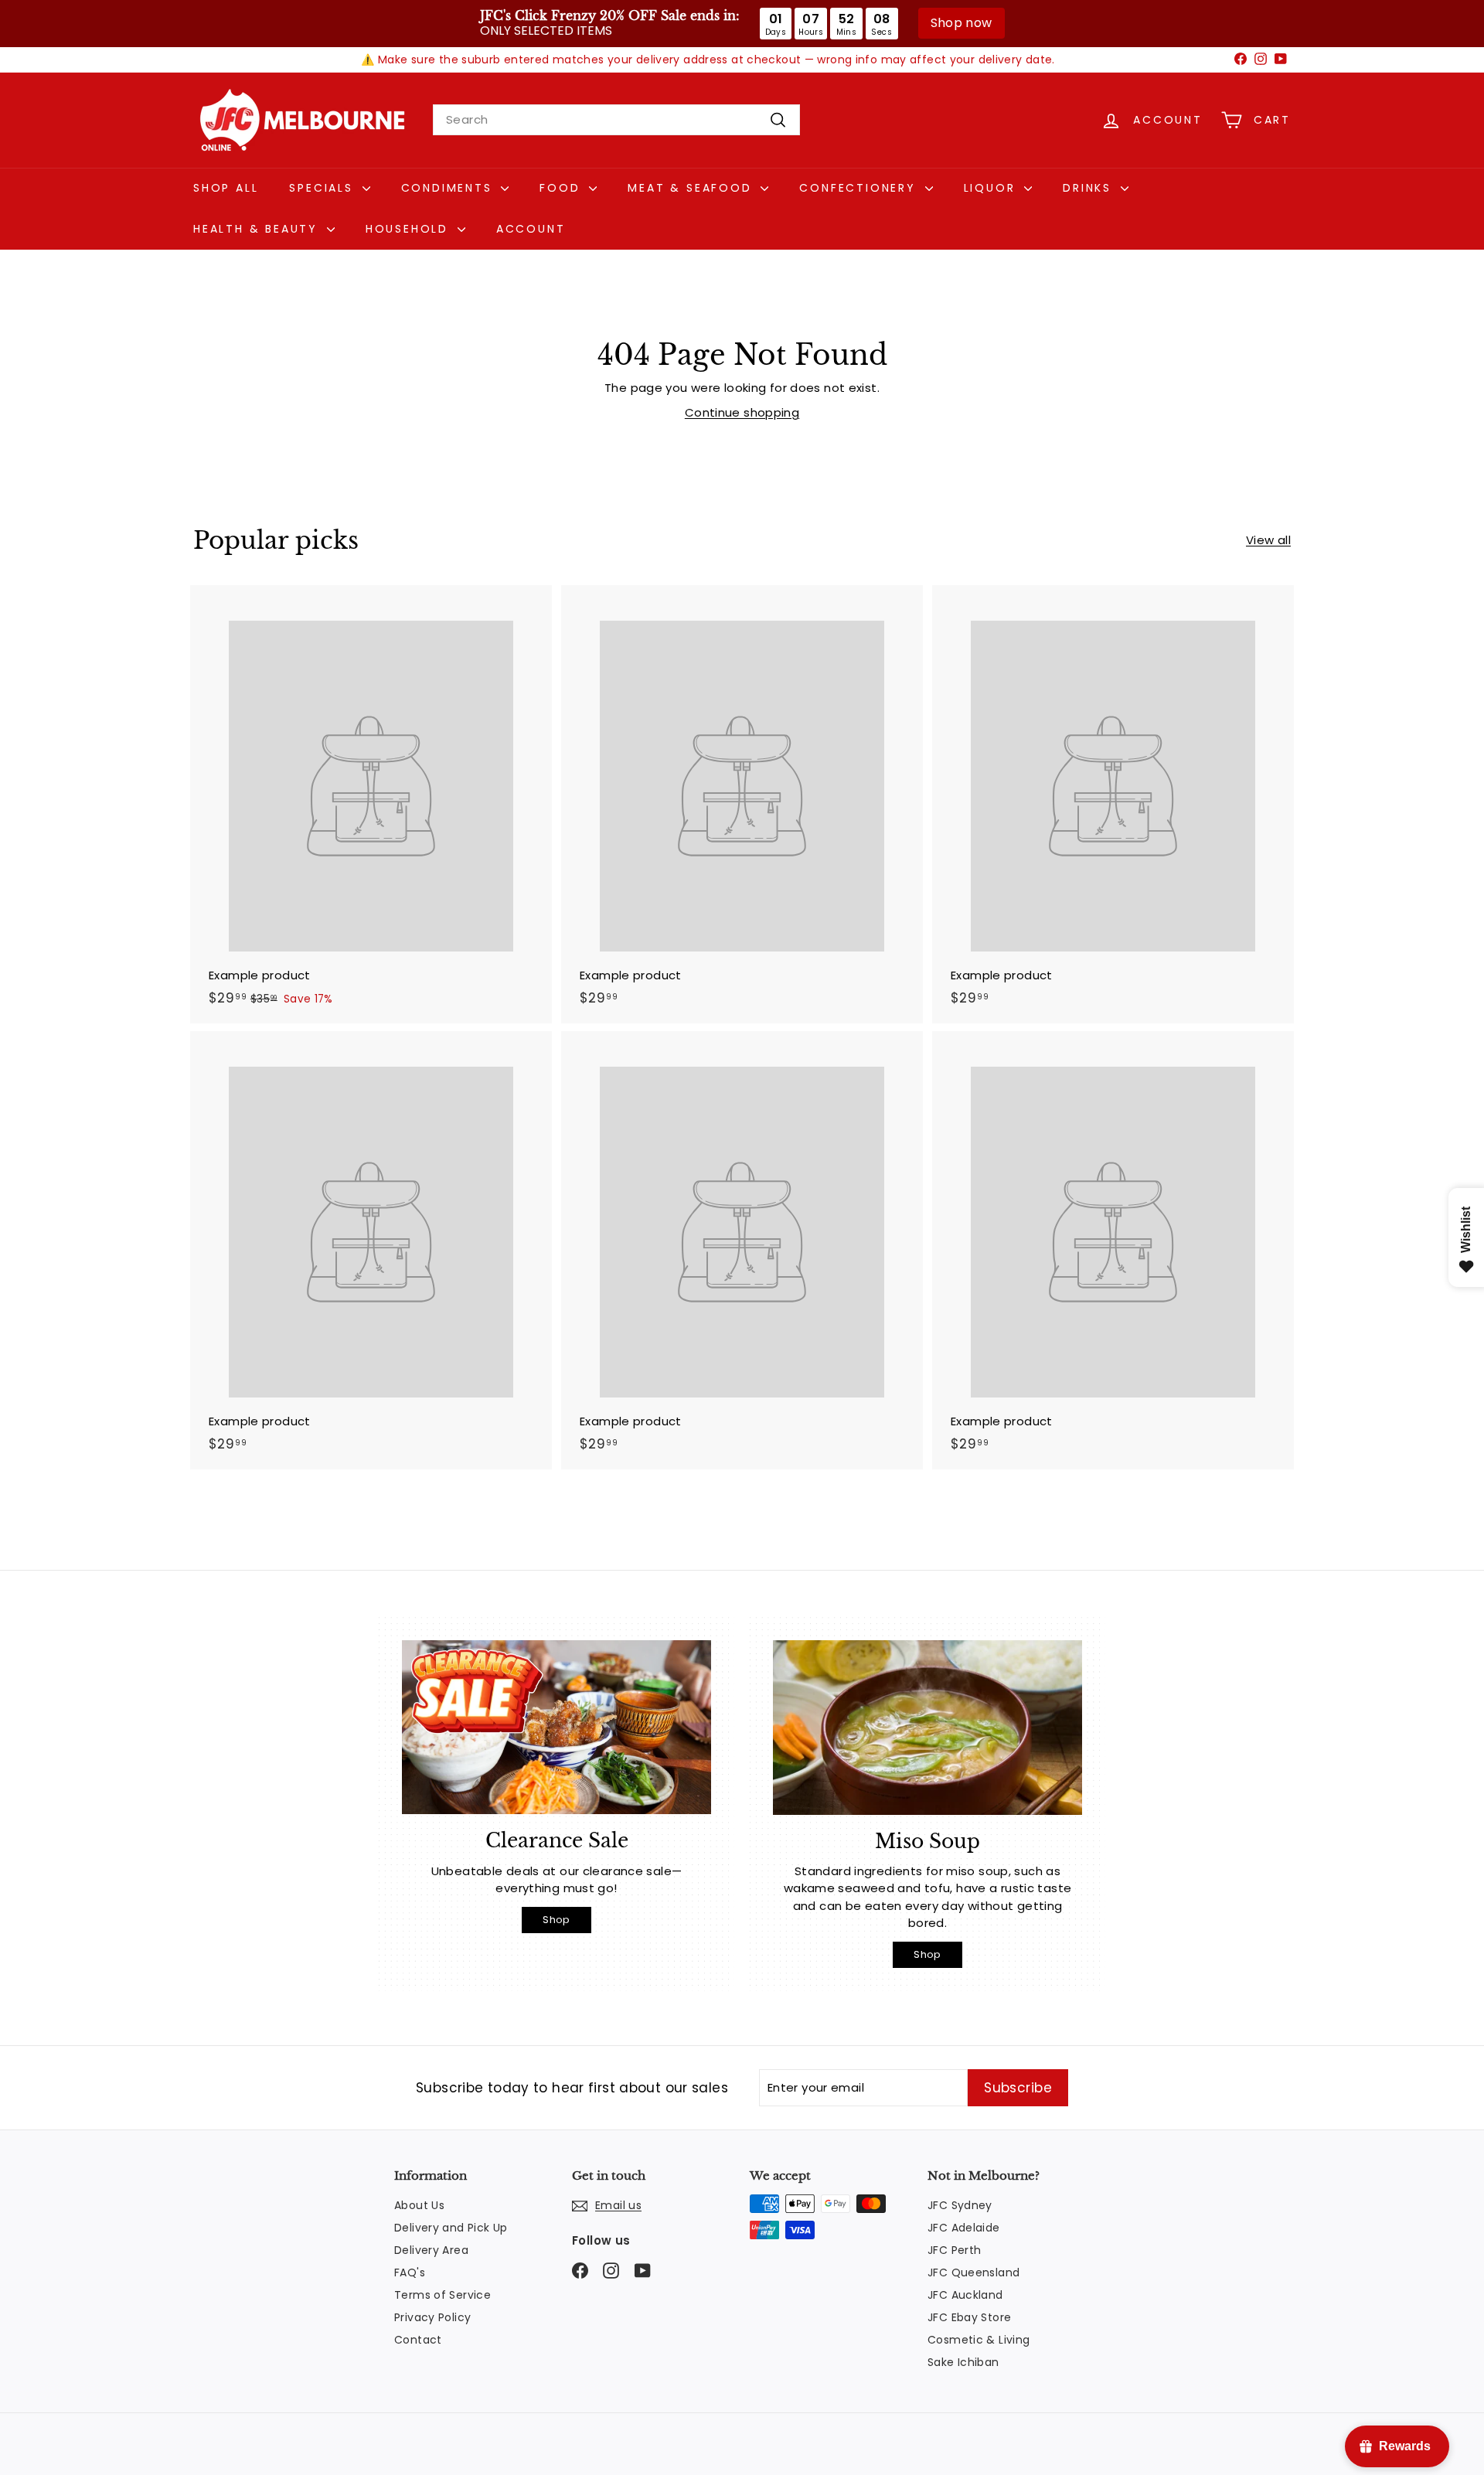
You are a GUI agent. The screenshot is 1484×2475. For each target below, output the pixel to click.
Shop (556, 1920)
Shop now (962, 23)
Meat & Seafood (692, 188)
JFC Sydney (960, 2205)
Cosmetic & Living (979, 2340)
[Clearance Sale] (556, 1727)
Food (562, 188)
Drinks (1090, 188)
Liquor (992, 188)
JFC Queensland (973, 2272)
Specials (323, 188)
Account (531, 229)
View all (1268, 540)
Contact (418, 2340)
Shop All (226, 188)
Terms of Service (442, 2295)
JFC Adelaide (964, 2228)
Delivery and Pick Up (451, 2228)
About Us (419, 2205)
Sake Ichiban (963, 2362)
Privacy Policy (432, 2317)
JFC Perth (954, 2250)
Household (410, 229)
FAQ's (410, 2272)
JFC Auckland (965, 2295)
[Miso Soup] (927, 1727)
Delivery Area (431, 2250)
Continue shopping (742, 412)
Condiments (449, 188)
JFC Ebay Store (969, 2317)
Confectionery (860, 188)
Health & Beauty (258, 229)
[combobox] (616, 120)
